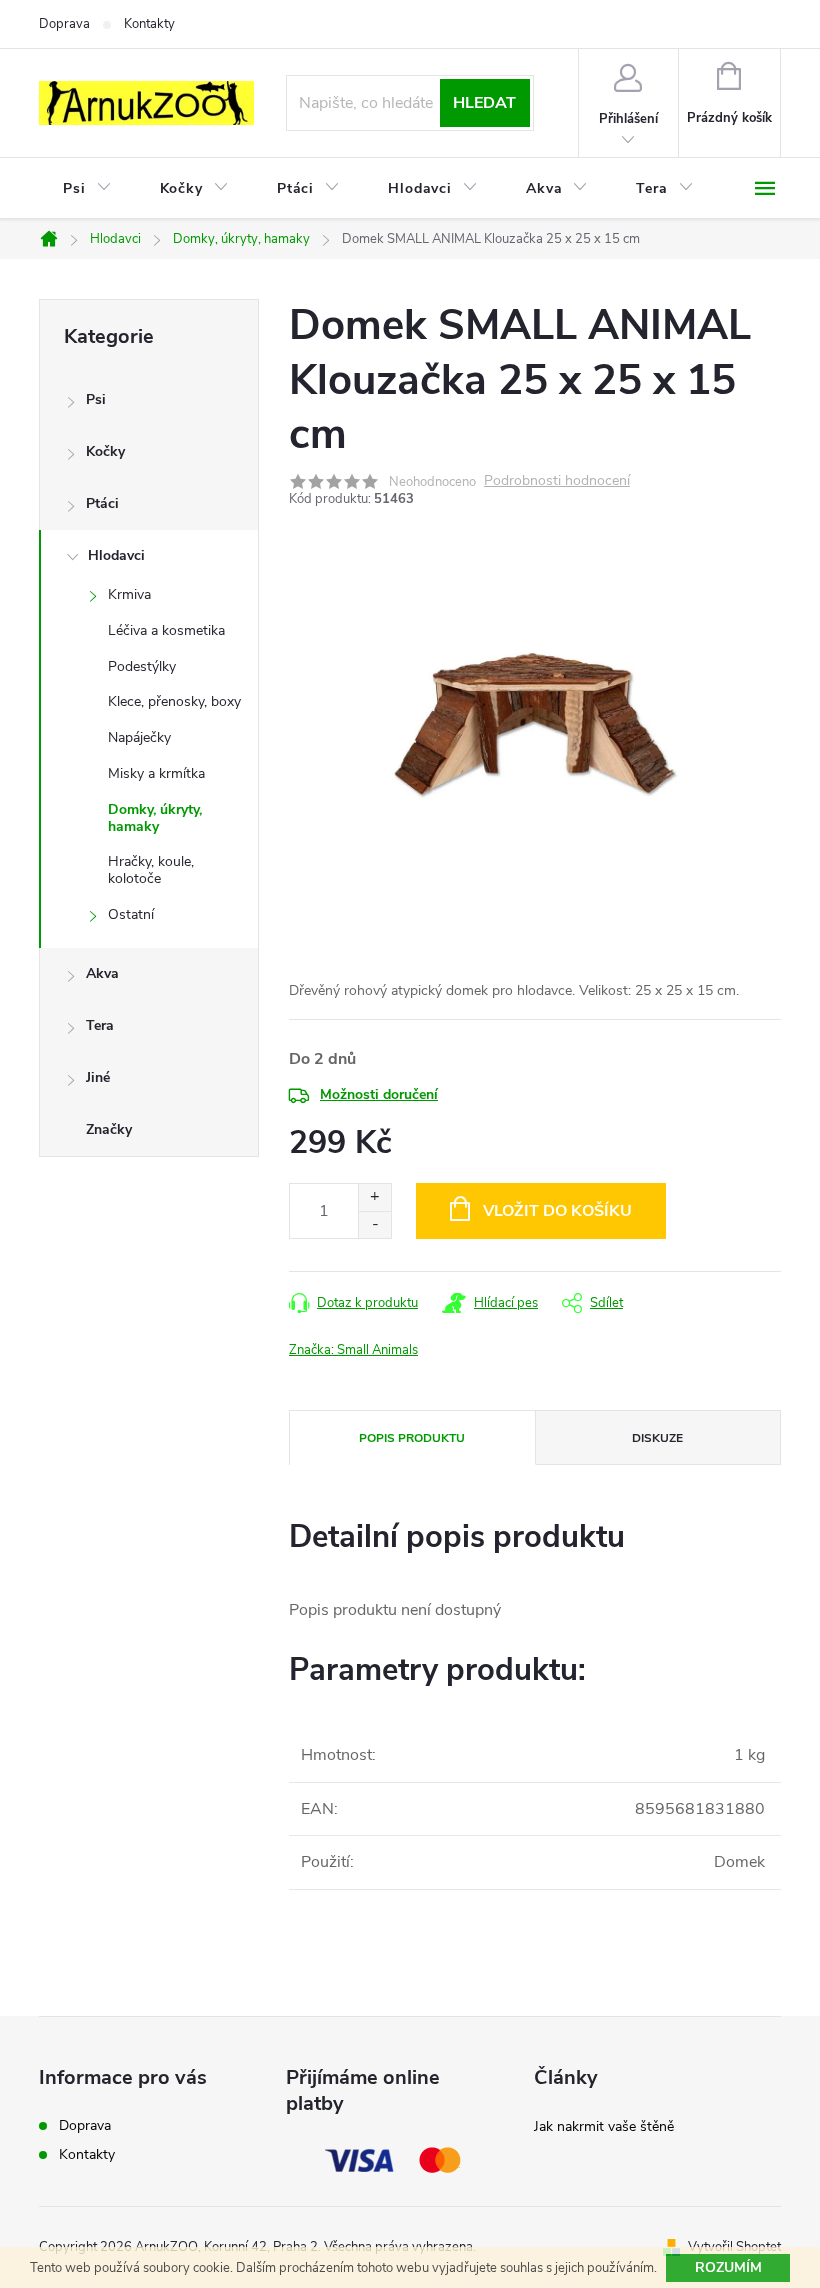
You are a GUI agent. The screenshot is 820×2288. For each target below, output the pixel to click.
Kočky (105, 451)
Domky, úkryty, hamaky (155, 818)
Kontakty (149, 24)
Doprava (64, 24)
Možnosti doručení (379, 1094)
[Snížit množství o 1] (374, 1224)
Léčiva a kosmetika (166, 630)
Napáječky (139, 737)
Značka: (353, 1350)
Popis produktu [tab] (412, 1438)
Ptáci (102, 503)
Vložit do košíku (557, 1211)
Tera (100, 1025)
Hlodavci (116, 555)
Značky (109, 1129)
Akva (102, 973)
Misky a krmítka (156, 773)
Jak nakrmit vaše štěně (604, 2126)
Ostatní (131, 914)
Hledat (484, 103)
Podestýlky (142, 666)
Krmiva (129, 594)
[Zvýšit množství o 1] (374, 1197)
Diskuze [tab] (657, 1438)
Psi (96, 399)
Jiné (98, 1077)
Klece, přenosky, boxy (174, 701)
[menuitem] (87, 189)
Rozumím (728, 2267)
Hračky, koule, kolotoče (151, 870)
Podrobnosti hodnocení (557, 481)
